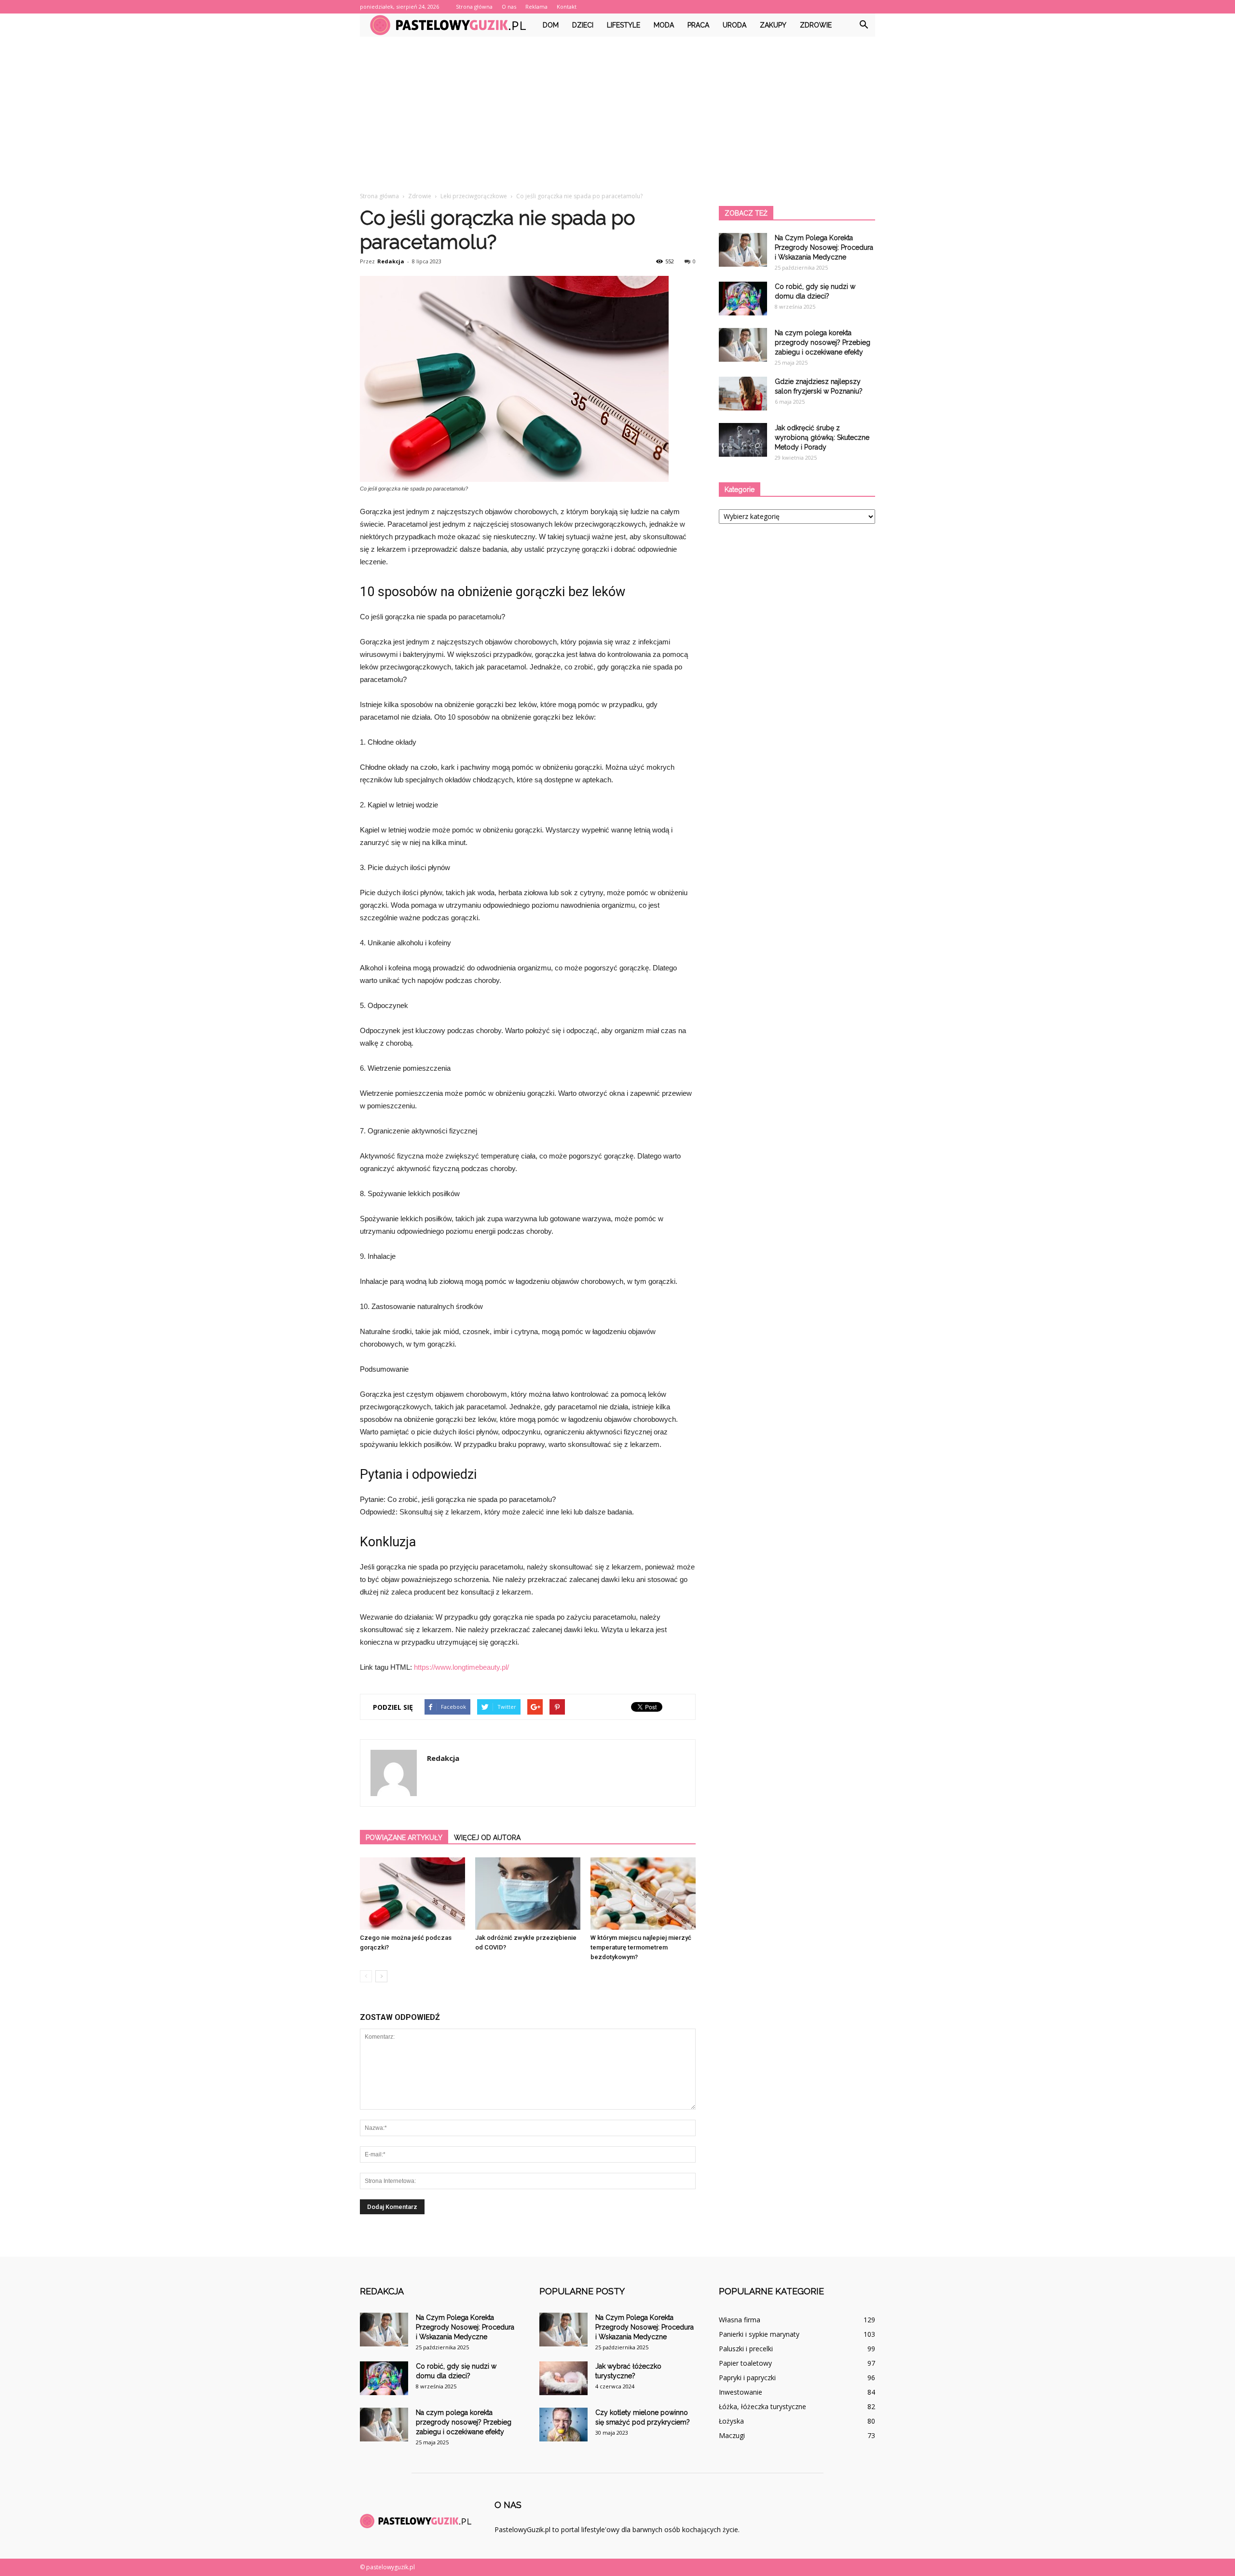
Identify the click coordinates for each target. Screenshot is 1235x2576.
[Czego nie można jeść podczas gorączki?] (412, 1894)
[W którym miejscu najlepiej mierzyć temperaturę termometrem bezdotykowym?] (643, 1894)
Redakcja (391, 261)
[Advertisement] (617, 109)
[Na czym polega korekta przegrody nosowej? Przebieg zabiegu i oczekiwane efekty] (743, 345)
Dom (551, 25)
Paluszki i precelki (746, 2349)
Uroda (734, 25)
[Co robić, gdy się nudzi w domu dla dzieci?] (743, 299)
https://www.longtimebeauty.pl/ (461, 1667)
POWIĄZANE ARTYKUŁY (404, 1838)
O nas (509, 7)
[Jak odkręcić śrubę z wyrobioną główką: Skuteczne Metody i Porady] (743, 440)
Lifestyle (624, 25)
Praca (698, 25)
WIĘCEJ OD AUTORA (487, 1838)
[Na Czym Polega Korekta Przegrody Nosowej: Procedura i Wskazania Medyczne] (743, 250)
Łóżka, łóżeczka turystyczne (762, 2406)
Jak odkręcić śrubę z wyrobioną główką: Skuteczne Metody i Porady (822, 437)
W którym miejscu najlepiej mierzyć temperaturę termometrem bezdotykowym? (641, 1947)
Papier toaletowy (745, 2363)
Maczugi (732, 2435)
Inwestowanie (741, 2392)
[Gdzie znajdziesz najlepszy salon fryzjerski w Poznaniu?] (743, 394)
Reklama (536, 7)
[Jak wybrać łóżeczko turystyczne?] (563, 2378)
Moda (664, 25)
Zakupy (773, 25)
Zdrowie (816, 25)
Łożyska (731, 2421)
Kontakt (567, 7)
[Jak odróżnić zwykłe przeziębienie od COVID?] (528, 1894)
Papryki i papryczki (747, 2378)
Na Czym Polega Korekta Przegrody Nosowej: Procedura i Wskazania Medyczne (824, 247)
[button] (864, 25)
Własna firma (740, 2320)
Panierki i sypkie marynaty (759, 2334)
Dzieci (583, 25)
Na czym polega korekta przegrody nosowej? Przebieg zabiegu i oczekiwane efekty (823, 342)
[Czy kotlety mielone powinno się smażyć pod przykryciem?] (563, 2425)
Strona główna (474, 7)
